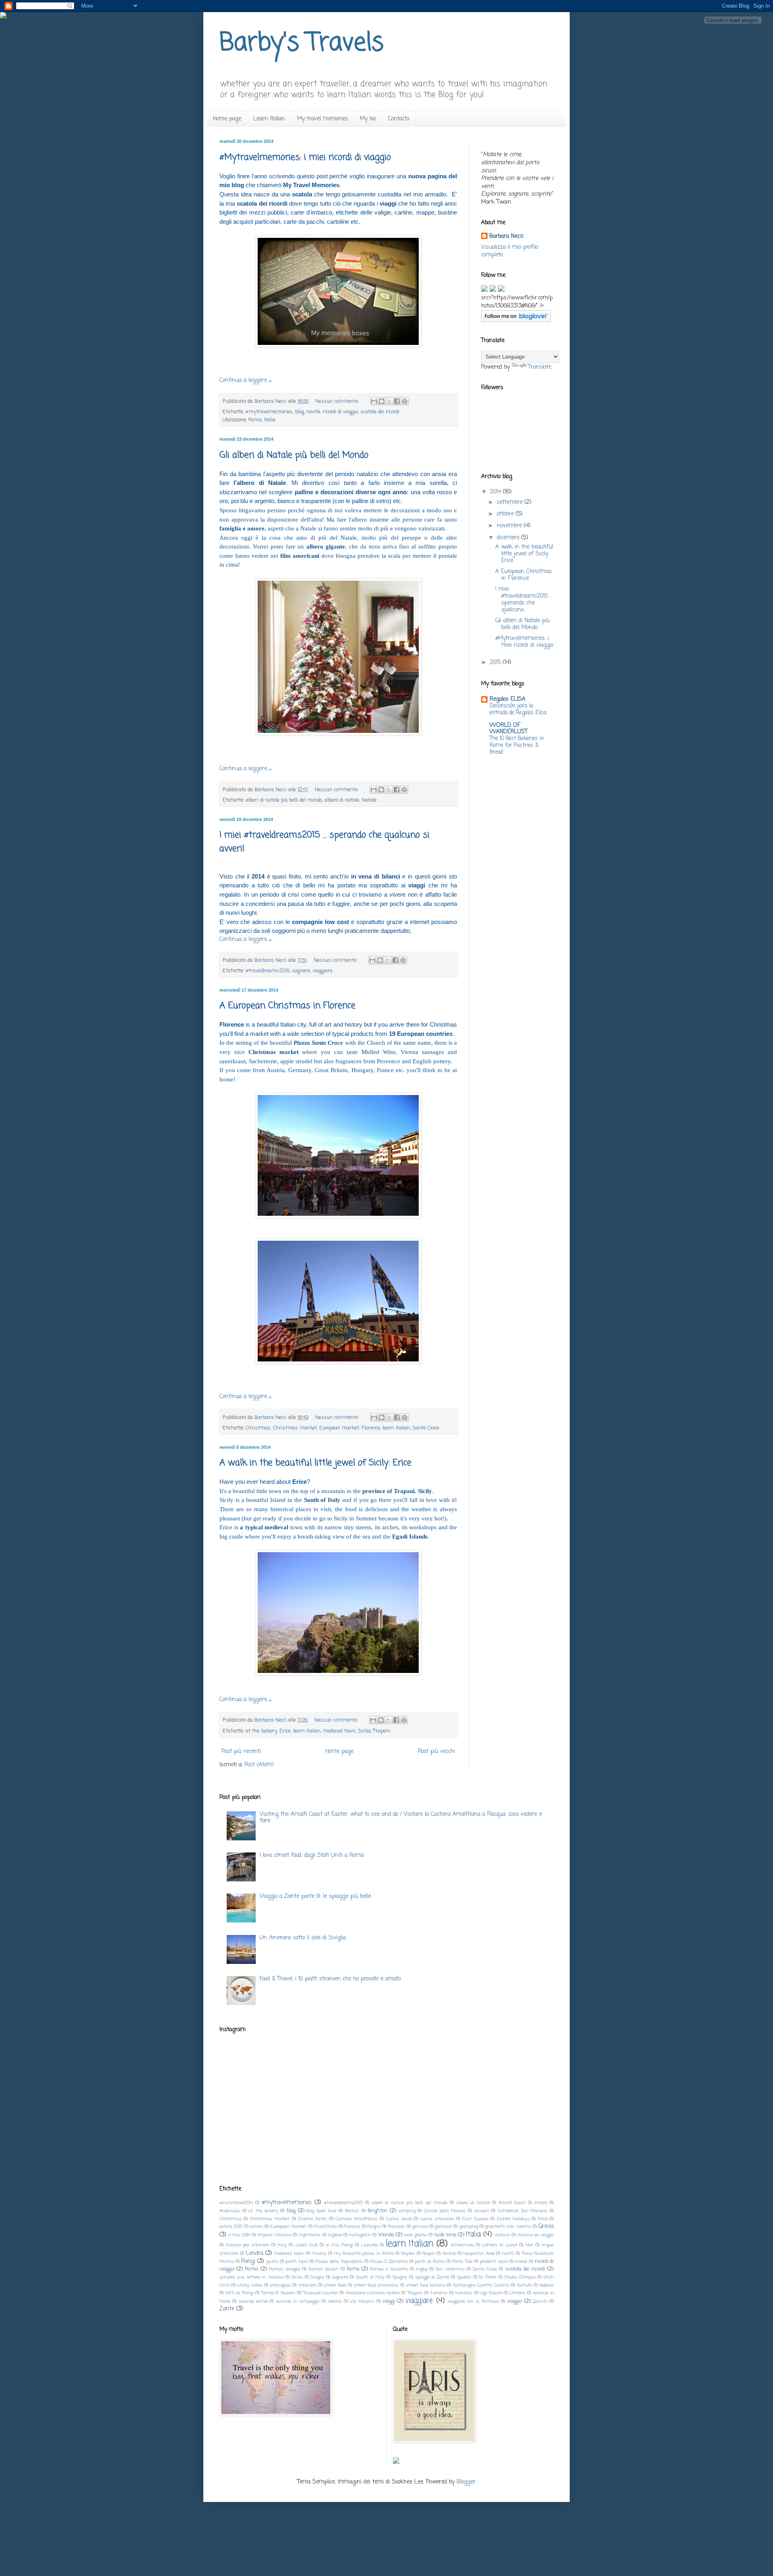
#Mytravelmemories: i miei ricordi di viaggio (305, 157)
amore (541, 2203)
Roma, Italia (262, 420)
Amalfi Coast (512, 2203)
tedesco (546, 2285)
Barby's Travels (302, 43)
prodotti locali (494, 2261)
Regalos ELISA (507, 699)
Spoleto (464, 2277)
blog (300, 412)
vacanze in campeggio (298, 2301)
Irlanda (386, 2235)
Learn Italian (269, 119)
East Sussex (475, 2219)
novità (313, 412)
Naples (408, 2253)
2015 (496, 663)
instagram (360, 2235)
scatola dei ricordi (380, 412)
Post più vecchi (436, 1752)
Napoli (429, 2253)
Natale (369, 800)
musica (319, 2253)
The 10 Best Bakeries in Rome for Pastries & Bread (517, 746)
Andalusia (230, 2211)
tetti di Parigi (240, 2293)
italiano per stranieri (247, 2245)
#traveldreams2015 (268, 971)
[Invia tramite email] (374, 401)
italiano (502, 2235)
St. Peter (488, 2277)
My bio (368, 119)
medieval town (339, 1731)
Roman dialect (323, 2269)
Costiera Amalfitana (356, 2219)
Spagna (400, 2277)
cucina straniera (437, 2219)
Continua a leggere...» (245, 381)
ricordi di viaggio (340, 412)
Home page (227, 119)
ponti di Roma (430, 2261)
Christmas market (295, 1428)
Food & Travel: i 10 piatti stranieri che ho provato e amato (330, 1979)
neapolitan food (478, 2253)
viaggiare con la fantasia (473, 2301)
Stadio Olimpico (520, 2277)
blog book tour (321, 2211)
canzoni (482, 2211)
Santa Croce (426, 1428)
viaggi (389, 2301)
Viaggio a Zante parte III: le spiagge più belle (315, 1896)
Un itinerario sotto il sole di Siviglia (303, 1938)
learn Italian (396, 1428)
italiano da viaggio (535, 2235)
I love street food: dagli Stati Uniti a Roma (312, 1855)
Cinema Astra (312, 2219)
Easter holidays (513, 2219)
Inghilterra (310, 2235)
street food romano (426, 2285)
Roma (251, 2269)
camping (407, 2211)
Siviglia (317, 2277)
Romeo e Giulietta (389, 2269)
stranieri (307, 2285)
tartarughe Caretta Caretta (481, 2285)
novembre (510, 526)
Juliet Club (306, 2245)
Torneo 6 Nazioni (278, 2293)
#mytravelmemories (269, 412)
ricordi (521, 2261)
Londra (255, 2253)
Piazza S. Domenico (389, 2261)
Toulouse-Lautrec (320, 2293)
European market (339, 1428)
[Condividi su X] (389, 401)
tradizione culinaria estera (373, 2293)
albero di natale (342, 800)
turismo (439, 2293)
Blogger (466, 2482)
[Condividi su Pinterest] (405, 401)
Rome (353, 2269)
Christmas (258, 1428)
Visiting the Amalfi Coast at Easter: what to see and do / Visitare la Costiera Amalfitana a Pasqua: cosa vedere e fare (401, 1818)
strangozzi (280, 2285)
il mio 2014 (239, 2235)
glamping (469, 2226)
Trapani (382, 1731)
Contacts (399, 119)
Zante (227, 2309)
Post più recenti (241, 1752)
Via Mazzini (362, 2301)
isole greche (415, 2235)
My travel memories (322, 119)
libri (529, 2245)
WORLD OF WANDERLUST (508, 729)
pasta (272, 2261)
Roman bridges (285, 2269)
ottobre (506, 514)
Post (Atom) (259, 1765)
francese (396, 2226)
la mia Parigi (339, 2245)
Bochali (352, 2211)
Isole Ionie (445, 2235)
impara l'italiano (275, 2235)
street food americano (376, 2285)
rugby (422, 2269)
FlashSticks (326, 2226)
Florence (371, 1428)
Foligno (374, 2226)
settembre (511, 502)
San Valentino (450, 2269)
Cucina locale (399, 2219)
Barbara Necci (506, 237)
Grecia (546, 2226)
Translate (539, 367)
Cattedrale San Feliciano (522, 2211)
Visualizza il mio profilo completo (509, 251)
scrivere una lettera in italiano (251, 2277)
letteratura (462, 2245)
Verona (335, 2301)
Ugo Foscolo (491, 2293)
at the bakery (261, 1731)
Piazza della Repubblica (339, 2261)
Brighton (377, 2211)
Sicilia (364, 1731)
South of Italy (370, 2277)
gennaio (420, 2226)
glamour (443, 2226)
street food (335, 2285)
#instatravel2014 (236, 2203)
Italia (473, 2235)
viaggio (514, 2301)
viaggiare (322, 971)
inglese (335, 2235)
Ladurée (369, 2245)
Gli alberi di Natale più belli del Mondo (294, 455)
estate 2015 (231, 2226)
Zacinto (540, 2301)
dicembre (509, 538)
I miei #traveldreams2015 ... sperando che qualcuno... (524, 599)
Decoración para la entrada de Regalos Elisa (518, 709)
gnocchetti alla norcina (508, 2226)
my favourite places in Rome (364, 2253)
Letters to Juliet (500, 2245)
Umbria (518, 2293)
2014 (496, 492)
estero (257, 2226)
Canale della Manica (445, 2211)
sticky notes (250, 2285)
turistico (464, 2293)
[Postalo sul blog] (382, 401)
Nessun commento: (338, 401)
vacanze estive (253, 2301)
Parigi (248, 2261)
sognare (301, 971)
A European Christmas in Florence (287, 1006)
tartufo (524, 2285)
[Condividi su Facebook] (397, 401)
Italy (282, 2245)
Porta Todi (462, 2261)
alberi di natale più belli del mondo (284, 800)
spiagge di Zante (432, 2277)
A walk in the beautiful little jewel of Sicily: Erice (315, 1463)
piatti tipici (297, 2261)
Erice (285, 1731)
